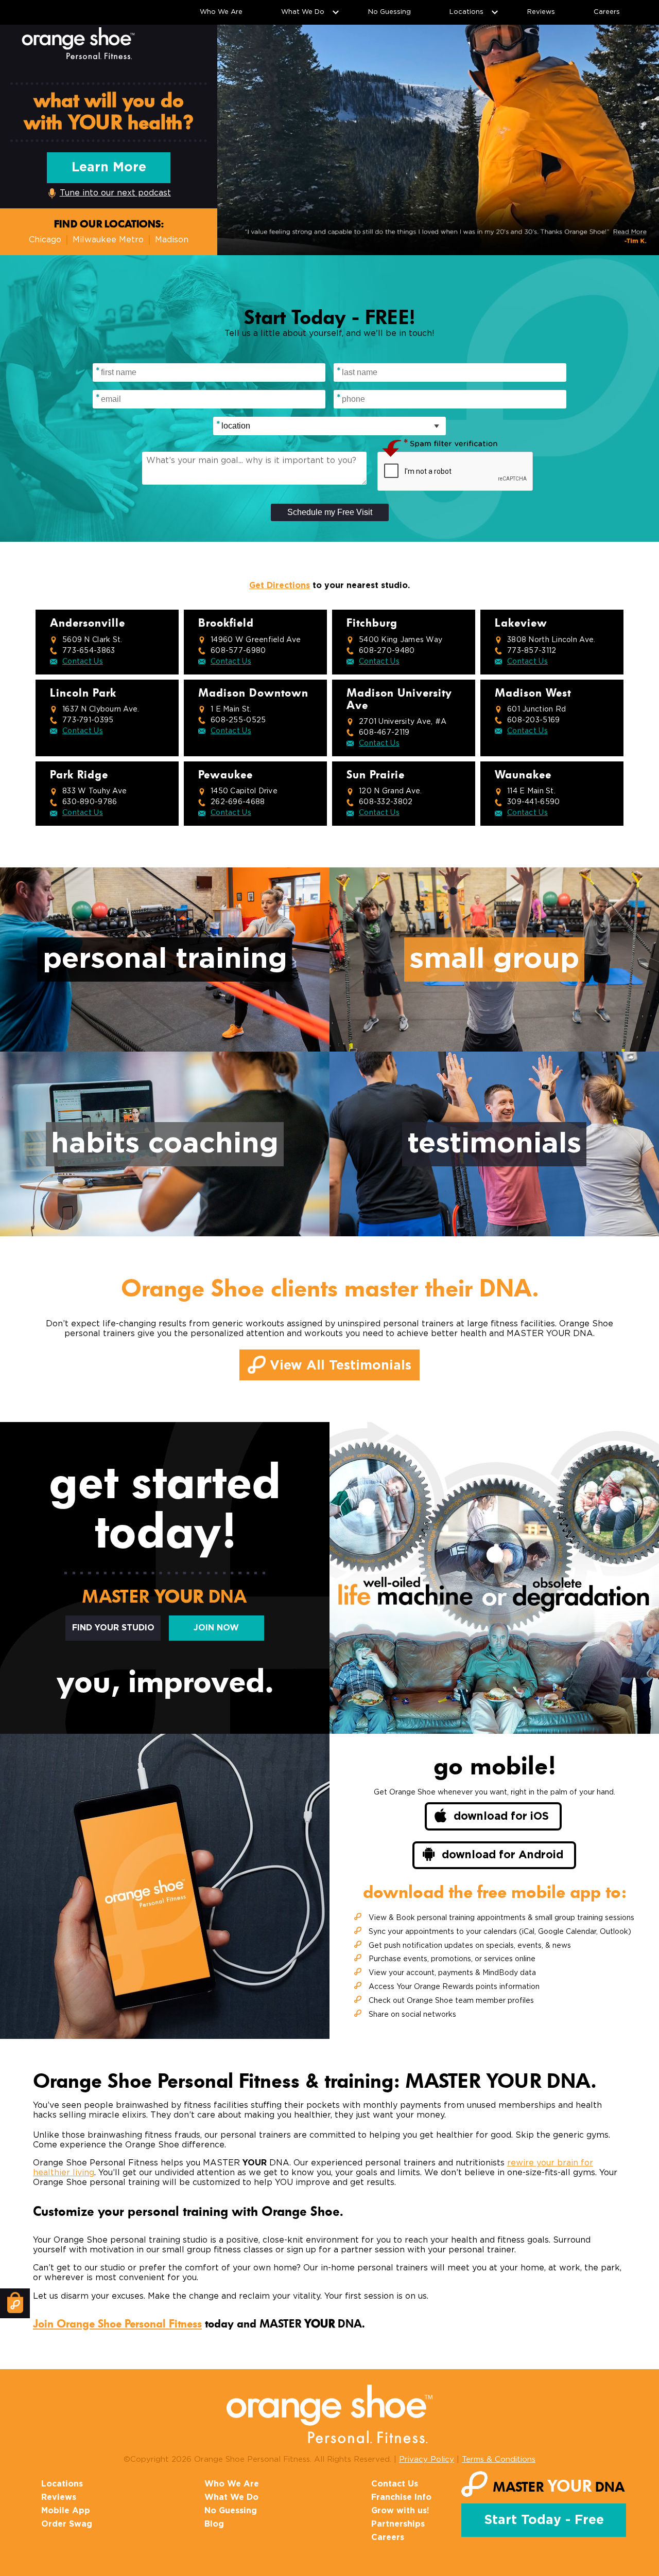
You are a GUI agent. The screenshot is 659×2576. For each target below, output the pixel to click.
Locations (466, 12)
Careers (607, 12)
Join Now (216, 1628)
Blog (214, 2524)
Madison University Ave (399, 699)
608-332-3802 (386, 802)
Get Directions (280, 585)
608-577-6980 (238, 651)
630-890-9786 (90, 802)
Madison (172, 240)
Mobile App (66, 2511)
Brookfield (226, 623)
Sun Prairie (376, 775)
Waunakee (523, 775)
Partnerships (398, 2524)
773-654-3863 (89, 651)
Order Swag (67, 2524)
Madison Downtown (253, 693)
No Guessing (389, 12)
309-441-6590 (533, 802)
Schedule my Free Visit (330, 512)
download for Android (502, 1855)
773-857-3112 (532, 651)
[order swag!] (15, 2303)
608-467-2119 (384, 733)
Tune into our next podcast (115, 193)
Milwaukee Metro (108, 240)
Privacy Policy (427, 2459)
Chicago (45, 240)
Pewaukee (226, 775)
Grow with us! (400, 2511)
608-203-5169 (533, 720)
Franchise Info (401, 2497)
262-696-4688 (238, 802)
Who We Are (221, 12)
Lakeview (521, 623)
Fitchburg (372, 623)
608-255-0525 (238, 720)
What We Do (303, 12)
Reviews (541, 12)
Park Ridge (79, 775)
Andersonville (88, 623)
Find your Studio (113, 1628)
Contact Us (83, 662)
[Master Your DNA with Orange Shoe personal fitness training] (78, 43)
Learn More (109, 167)
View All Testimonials (339, 1366)
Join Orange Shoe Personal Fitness (117, 2324)
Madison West (533, 693)
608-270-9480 (387, 651)
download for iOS (501, 1816)
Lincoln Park (83, 693)
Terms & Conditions (499, 2459)
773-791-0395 (88, 720)
